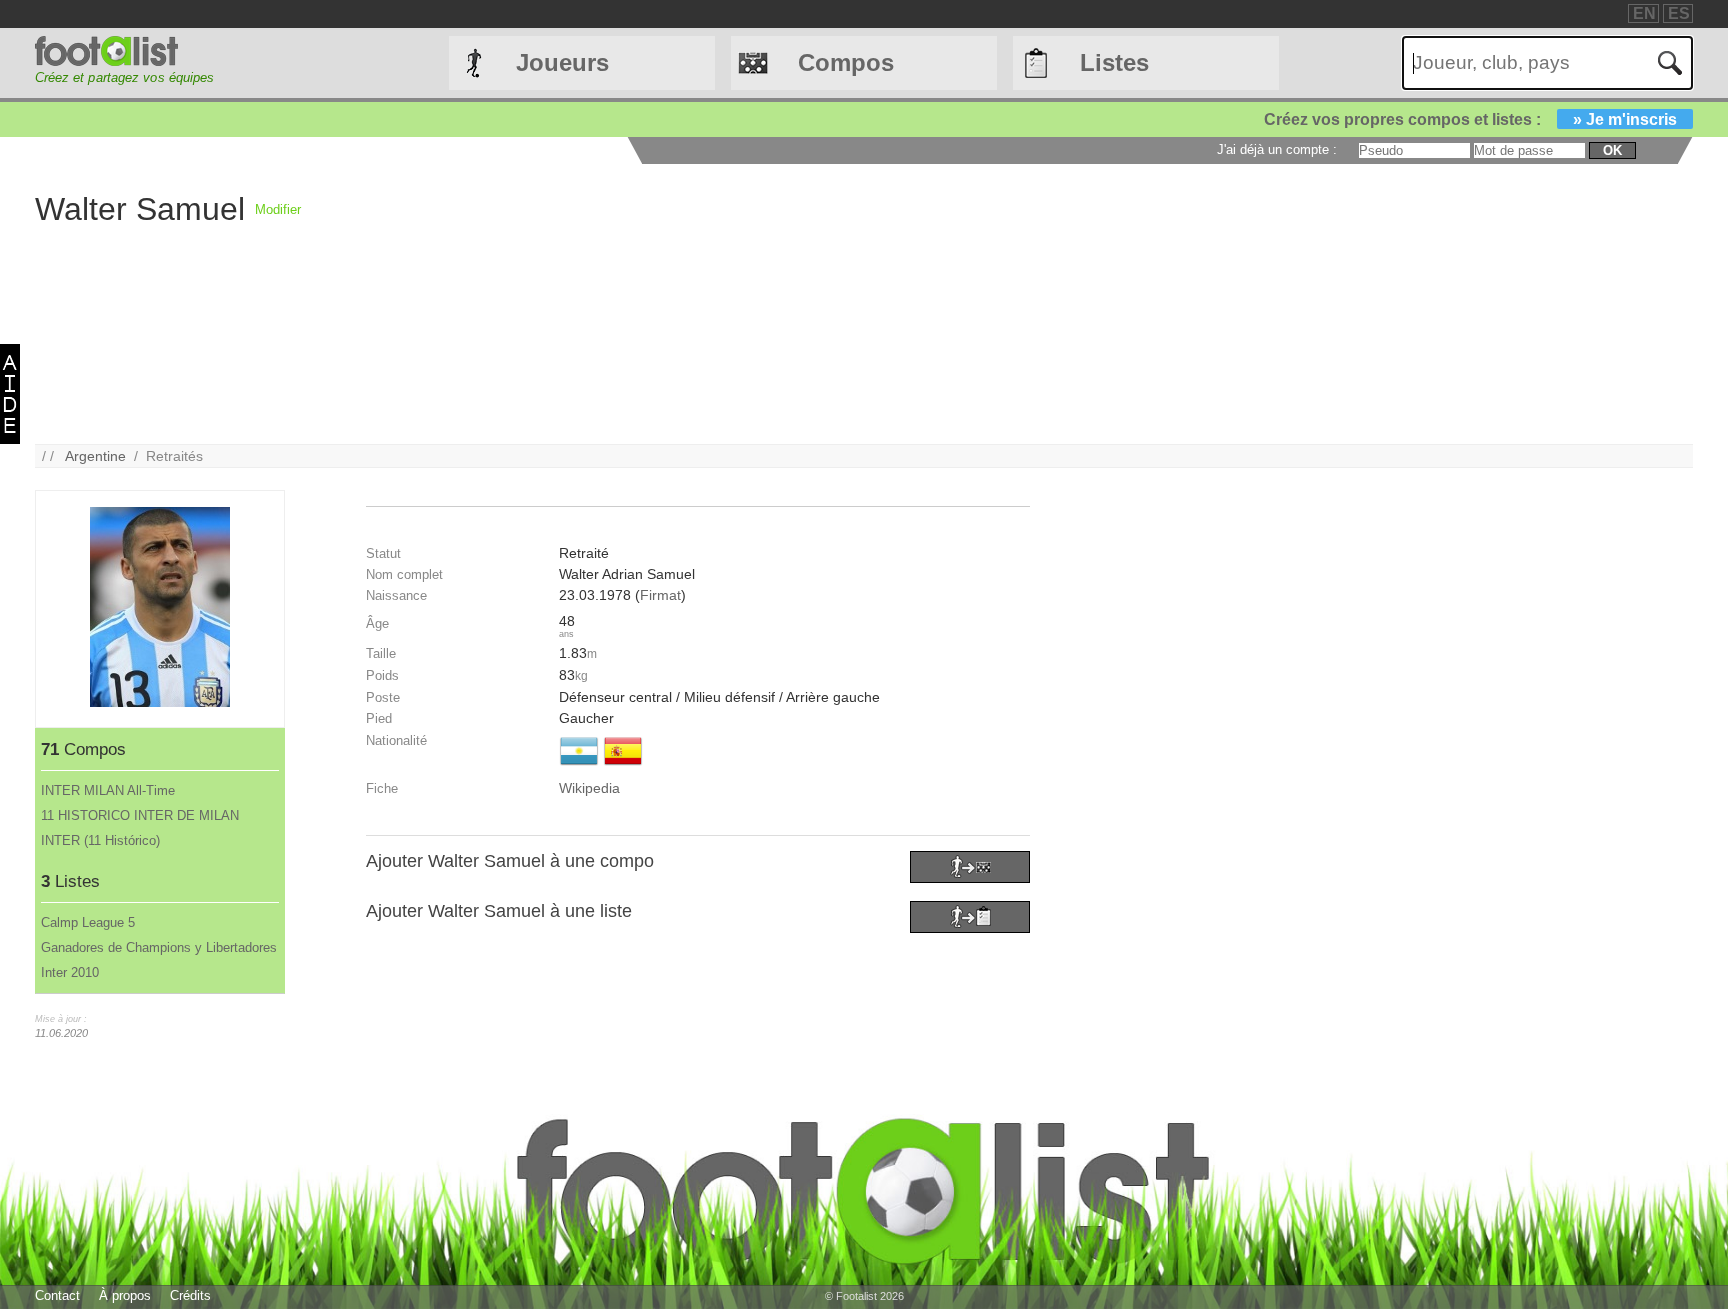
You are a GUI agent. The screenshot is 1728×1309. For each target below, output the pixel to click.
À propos (125, 1295)
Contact (57, 1295)
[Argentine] (579, 767)
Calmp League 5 (88, 922)
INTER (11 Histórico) (100, 840)
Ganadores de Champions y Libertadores (159, 947)
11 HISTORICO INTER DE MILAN (140, 815)
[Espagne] (623, 767)
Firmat (660, 595)
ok (1612, 150)
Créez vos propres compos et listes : (1470, 119)
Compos (846, 62)
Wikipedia (589, 788)
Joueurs (562, 62)
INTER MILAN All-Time (108, 790)
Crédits (190, 1295)
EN (1644, 13)
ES (1679, 13)
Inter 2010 (70, 972)
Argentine (95, 456)
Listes (1114, 62)
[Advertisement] (901, 304)
